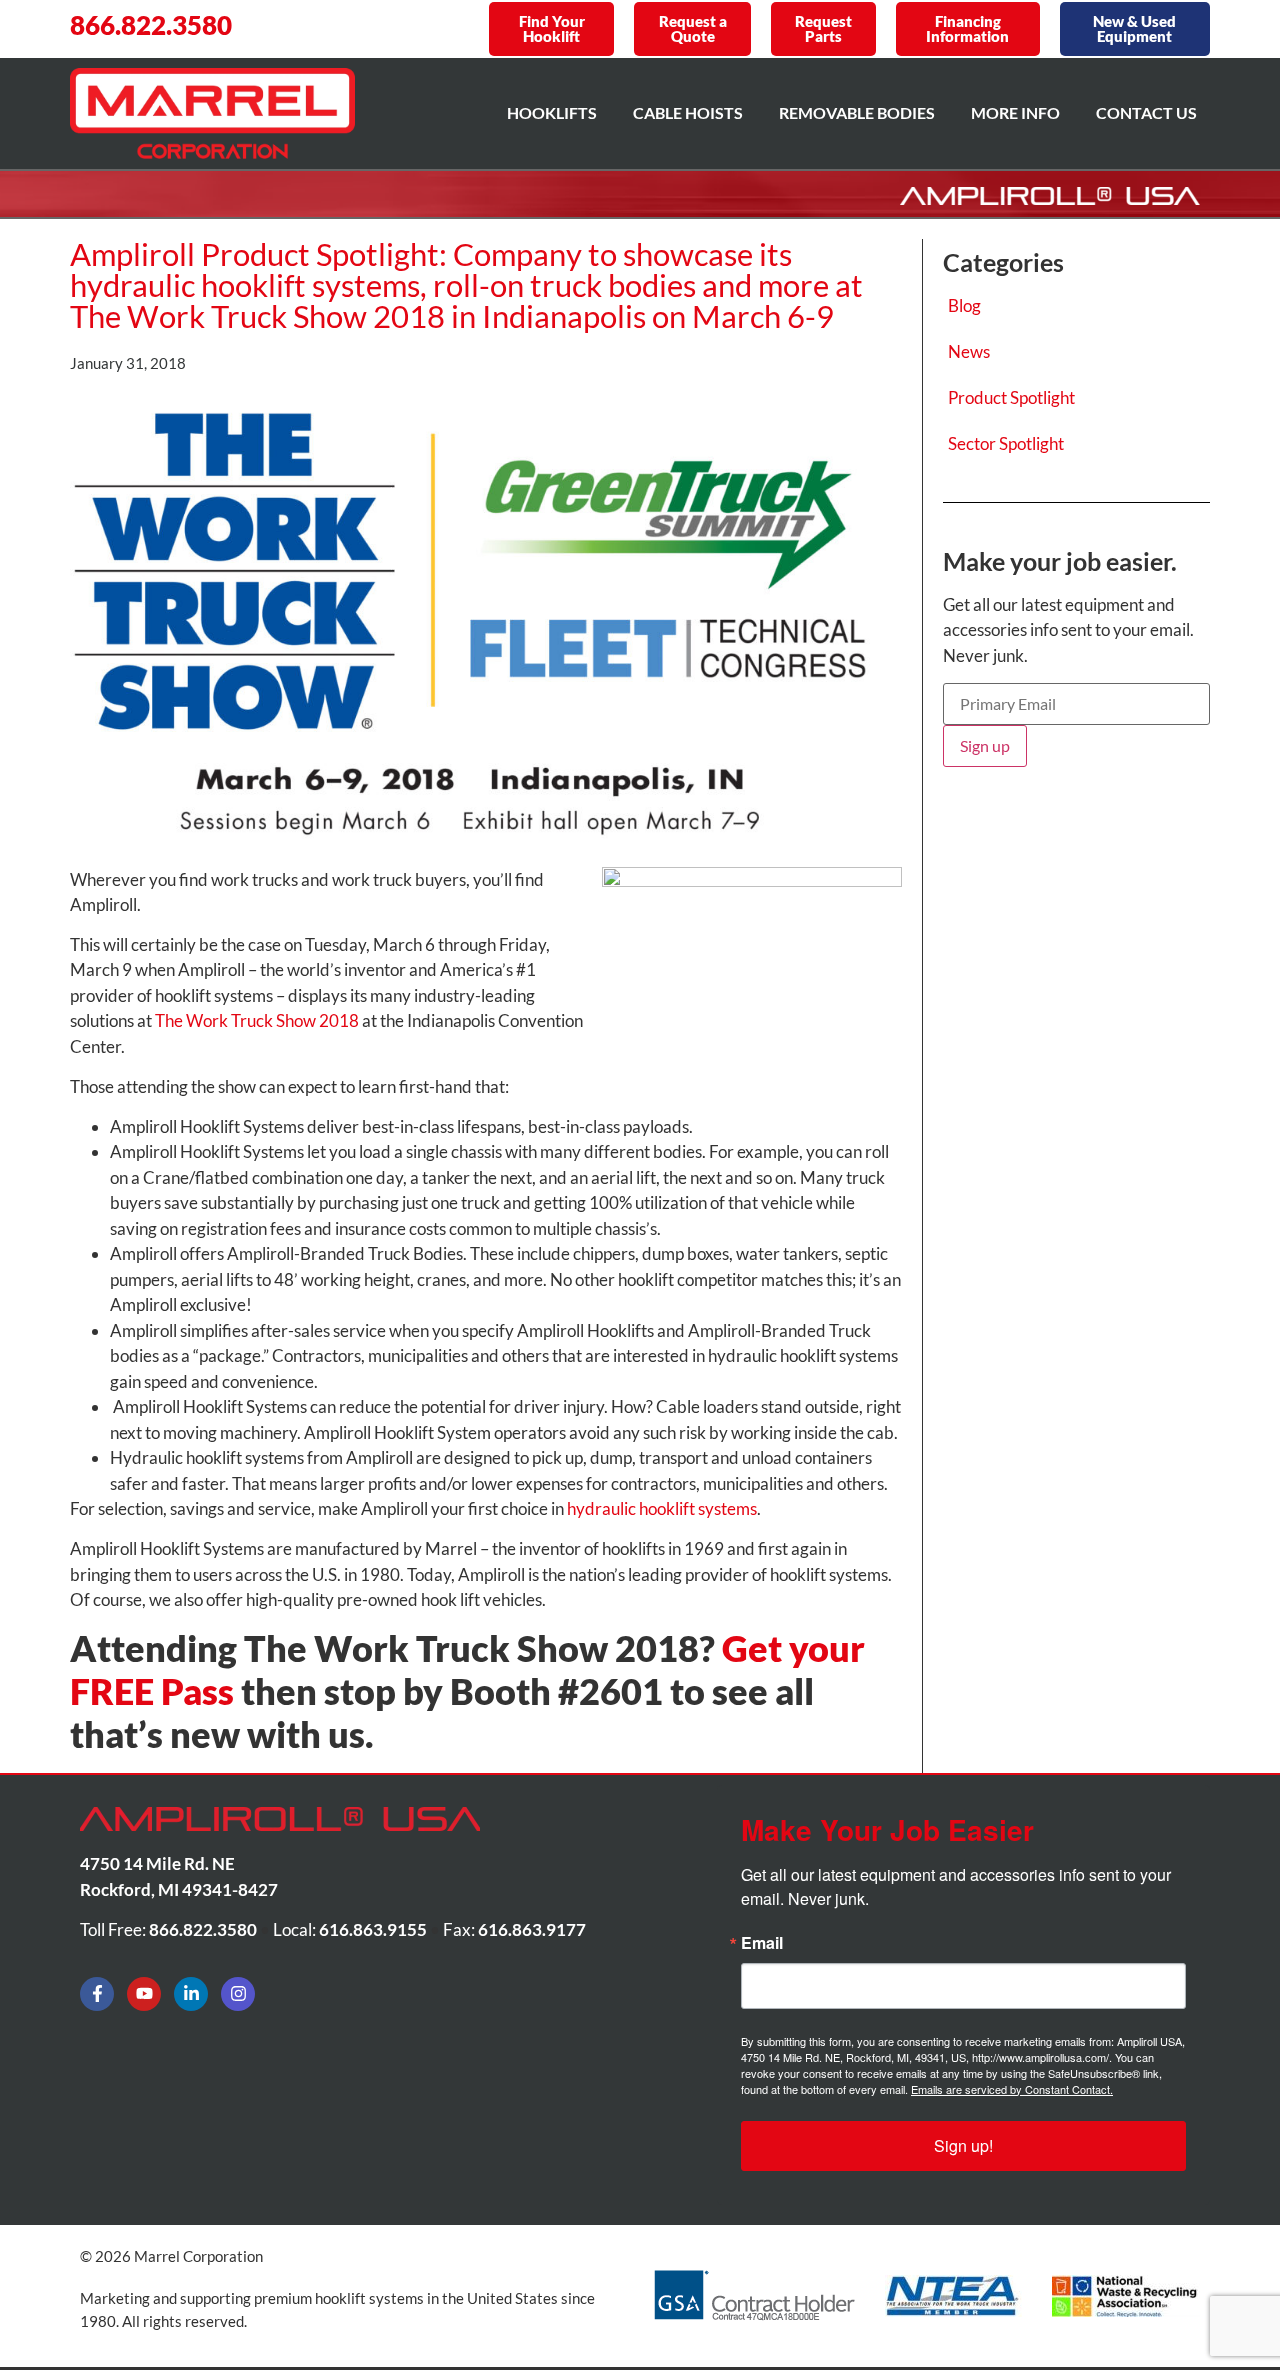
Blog (964, 305)
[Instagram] (238, 1994)
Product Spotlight (1011, 397)
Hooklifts (552, 112)
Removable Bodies (857, 112)
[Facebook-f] (97, 1994)
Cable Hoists (688, 112)
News (969, 351)
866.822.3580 (151, 25)
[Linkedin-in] (191, 1994)
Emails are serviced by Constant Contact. (1012, 2089)
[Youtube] (144, 1994)
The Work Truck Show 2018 (257, 1020)
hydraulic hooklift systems (662, 1508)
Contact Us (1146, 112)
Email (762, 1943)
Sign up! (963, 2145)
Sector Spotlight (1006, 443)
